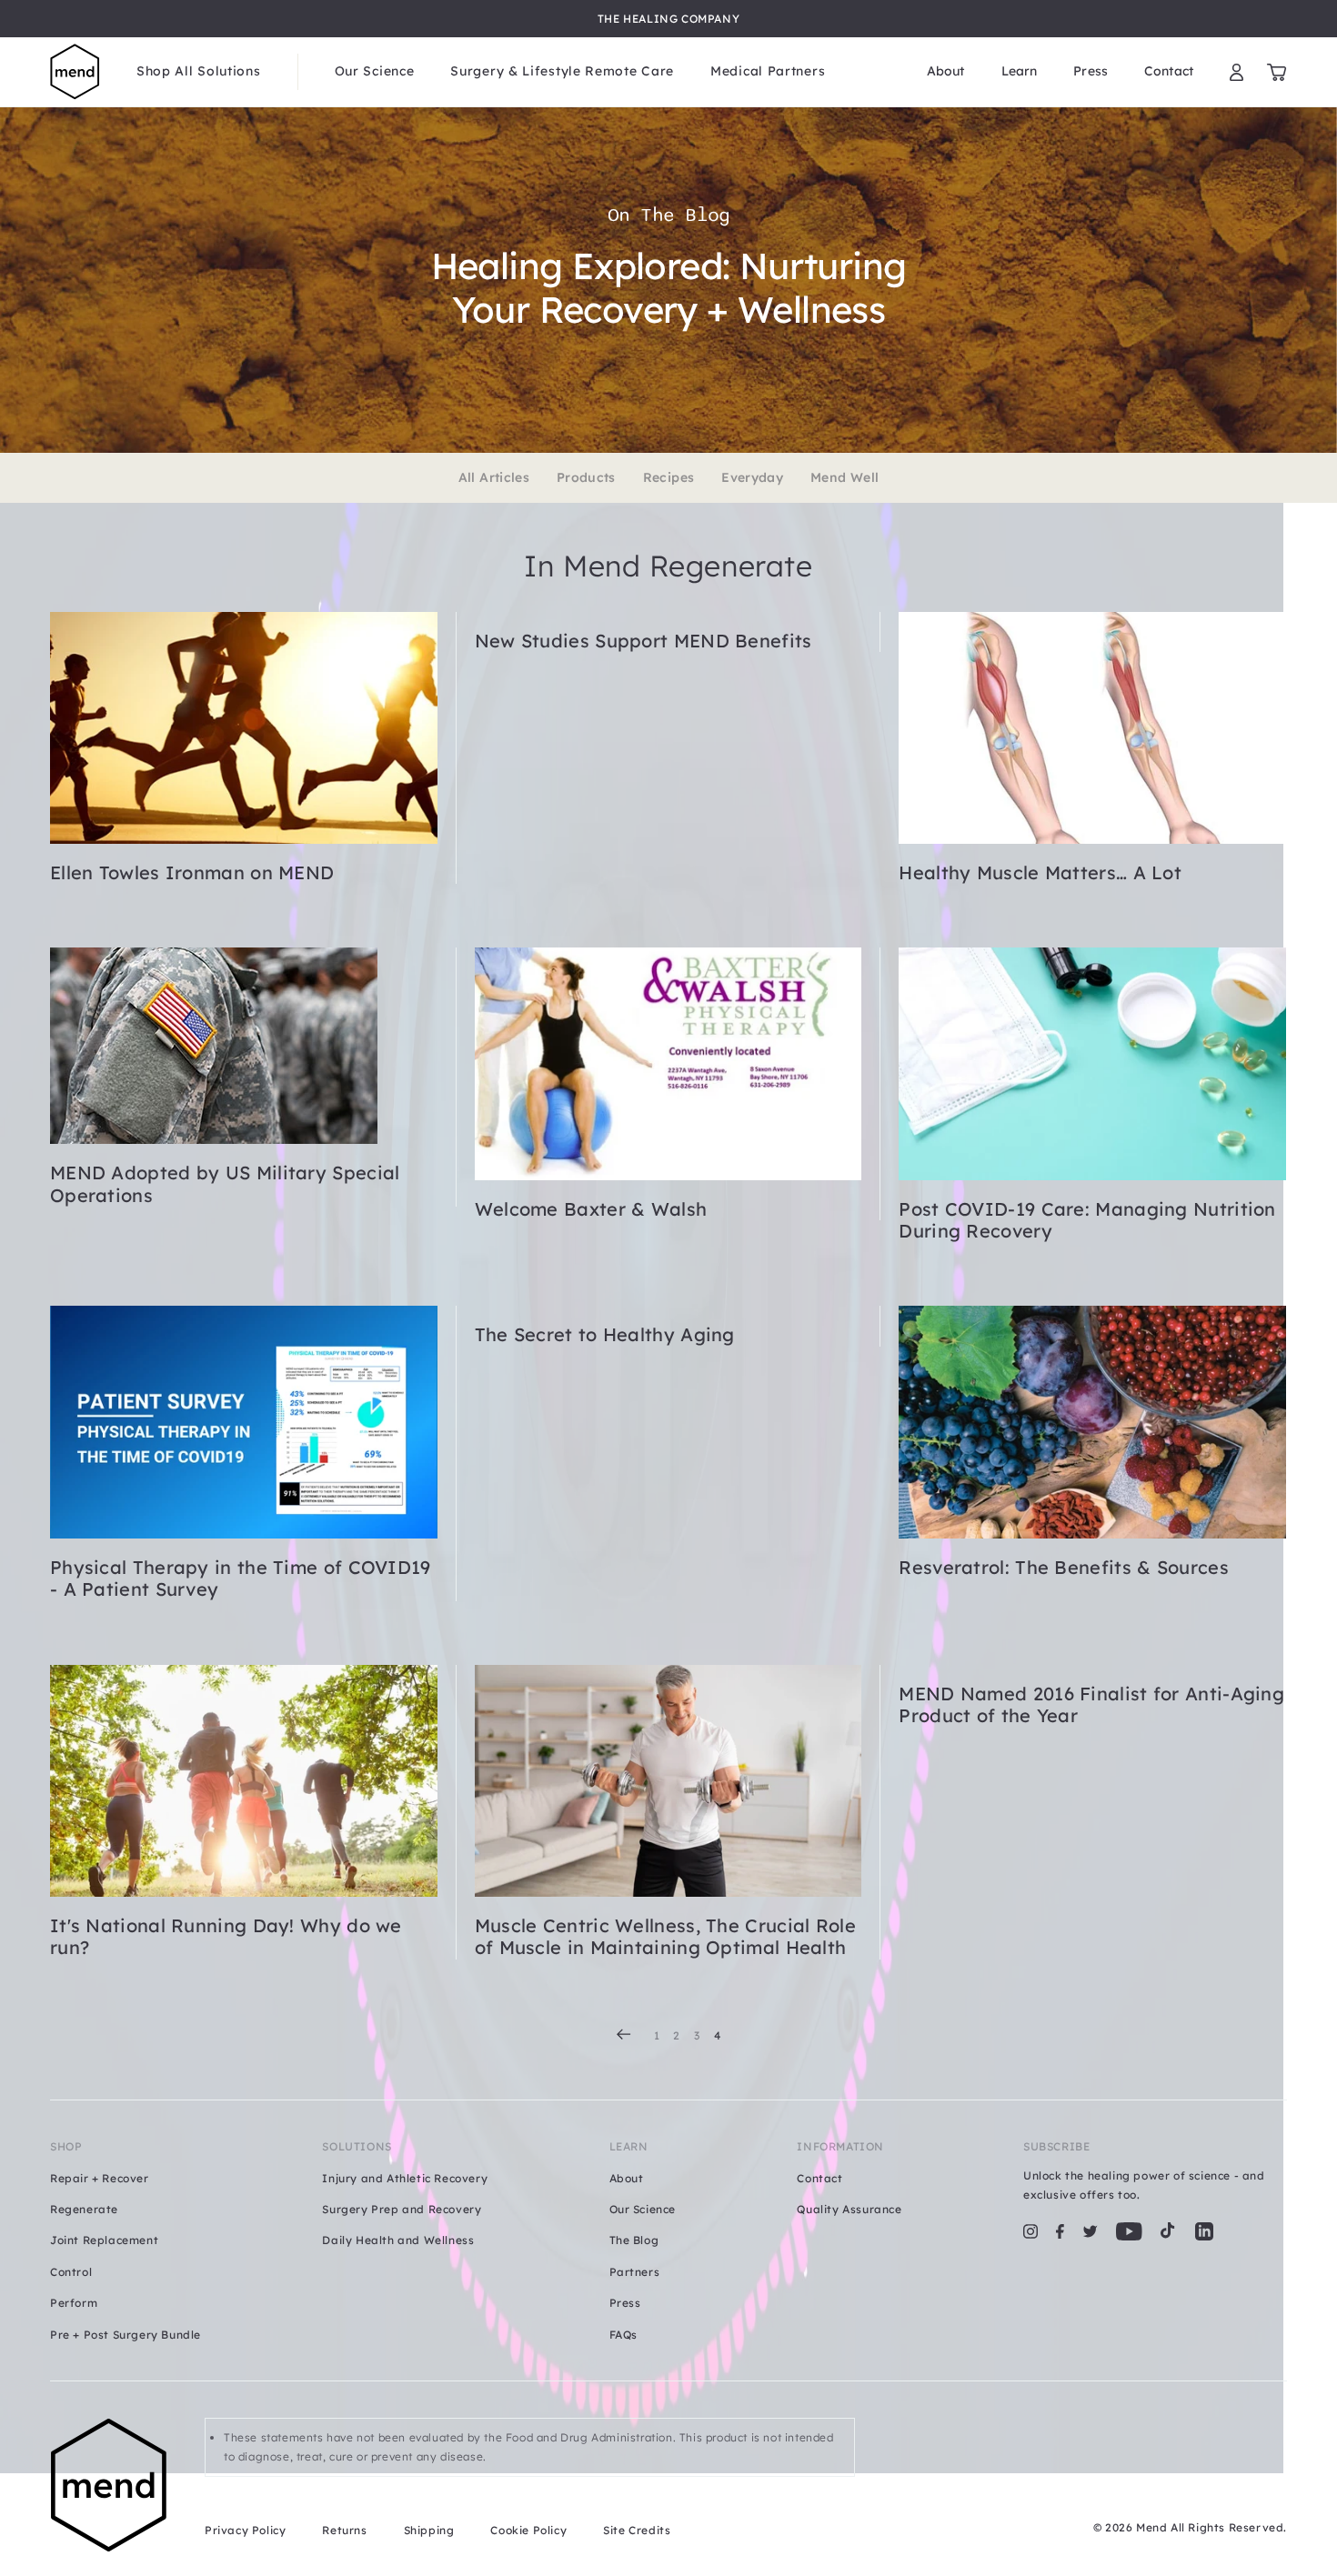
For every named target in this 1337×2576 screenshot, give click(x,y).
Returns (344, 2530)
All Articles (494, 478)
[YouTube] (1129, 2231)
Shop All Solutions (199, 71)
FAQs (623, 2335)
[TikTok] (1168, 2231)
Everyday (752, 478)
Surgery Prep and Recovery (402, 2209)
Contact (1169, 71)
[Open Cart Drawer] (1277, 72)
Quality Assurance (849, 2209)
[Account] (1236, 72)
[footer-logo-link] (109, 2486)
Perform (74, 2303)
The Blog (634, 2240)
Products (586, 478)
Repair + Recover (100, 2178)
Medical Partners (768, 71)
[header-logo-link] (75, 72)
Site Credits (637, 2530)
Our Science (375, 71)
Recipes (668, 478)
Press (1091, 71)
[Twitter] (1090, 2231)
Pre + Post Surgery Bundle (126, 2335)
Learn (1020, 71)
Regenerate (84, 2209)
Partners (635, 2272)
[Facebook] (1060, 2231)
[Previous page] (624, 2034)
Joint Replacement (104, 2240)
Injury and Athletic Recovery (405, 2178)
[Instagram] (1030, 2231)
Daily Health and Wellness (398, 2240)
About (946, 71)
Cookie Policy (528, 2530)
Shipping (429, 2530)
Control (71, 2272)
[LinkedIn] (1204, 2231)
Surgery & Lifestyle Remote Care (562, 71)
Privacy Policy (245, 2530)
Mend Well (844, 478)
